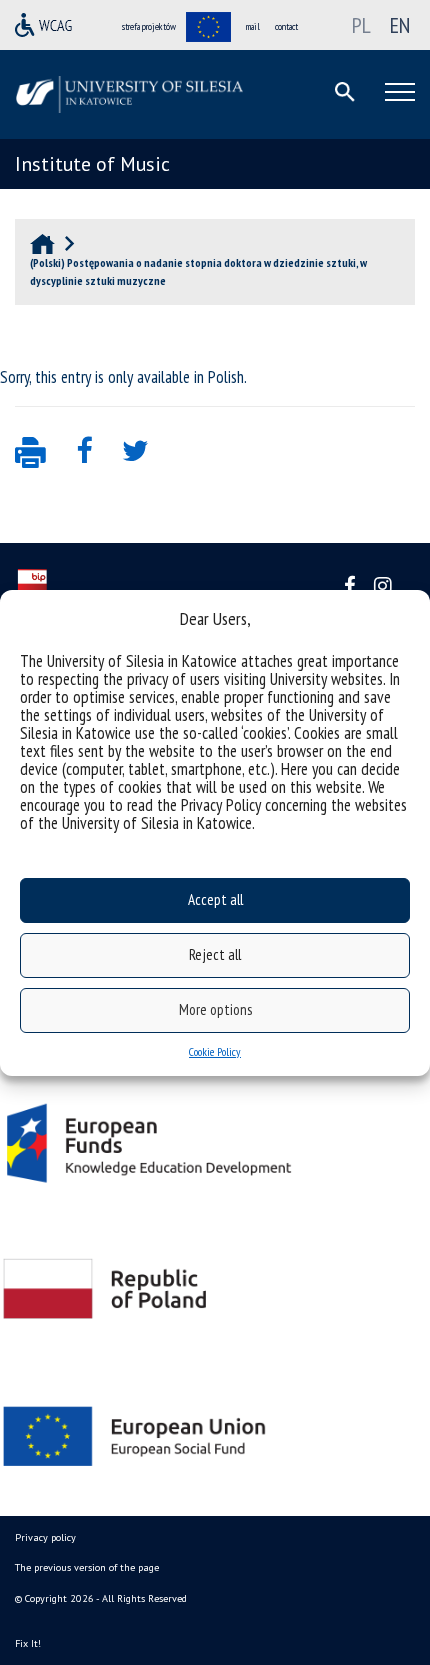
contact (286, 26)
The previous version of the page (87, 1567)
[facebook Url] (350, 586)
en (400, 25)
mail (253, 26)
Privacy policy (45, 1537)
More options (215, 1009)
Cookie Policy (215, 1051)
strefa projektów (149, 26)
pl (361, 25)
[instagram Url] (382, 586)
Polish (226, 377)
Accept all (215, 899)
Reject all (215, 954)
